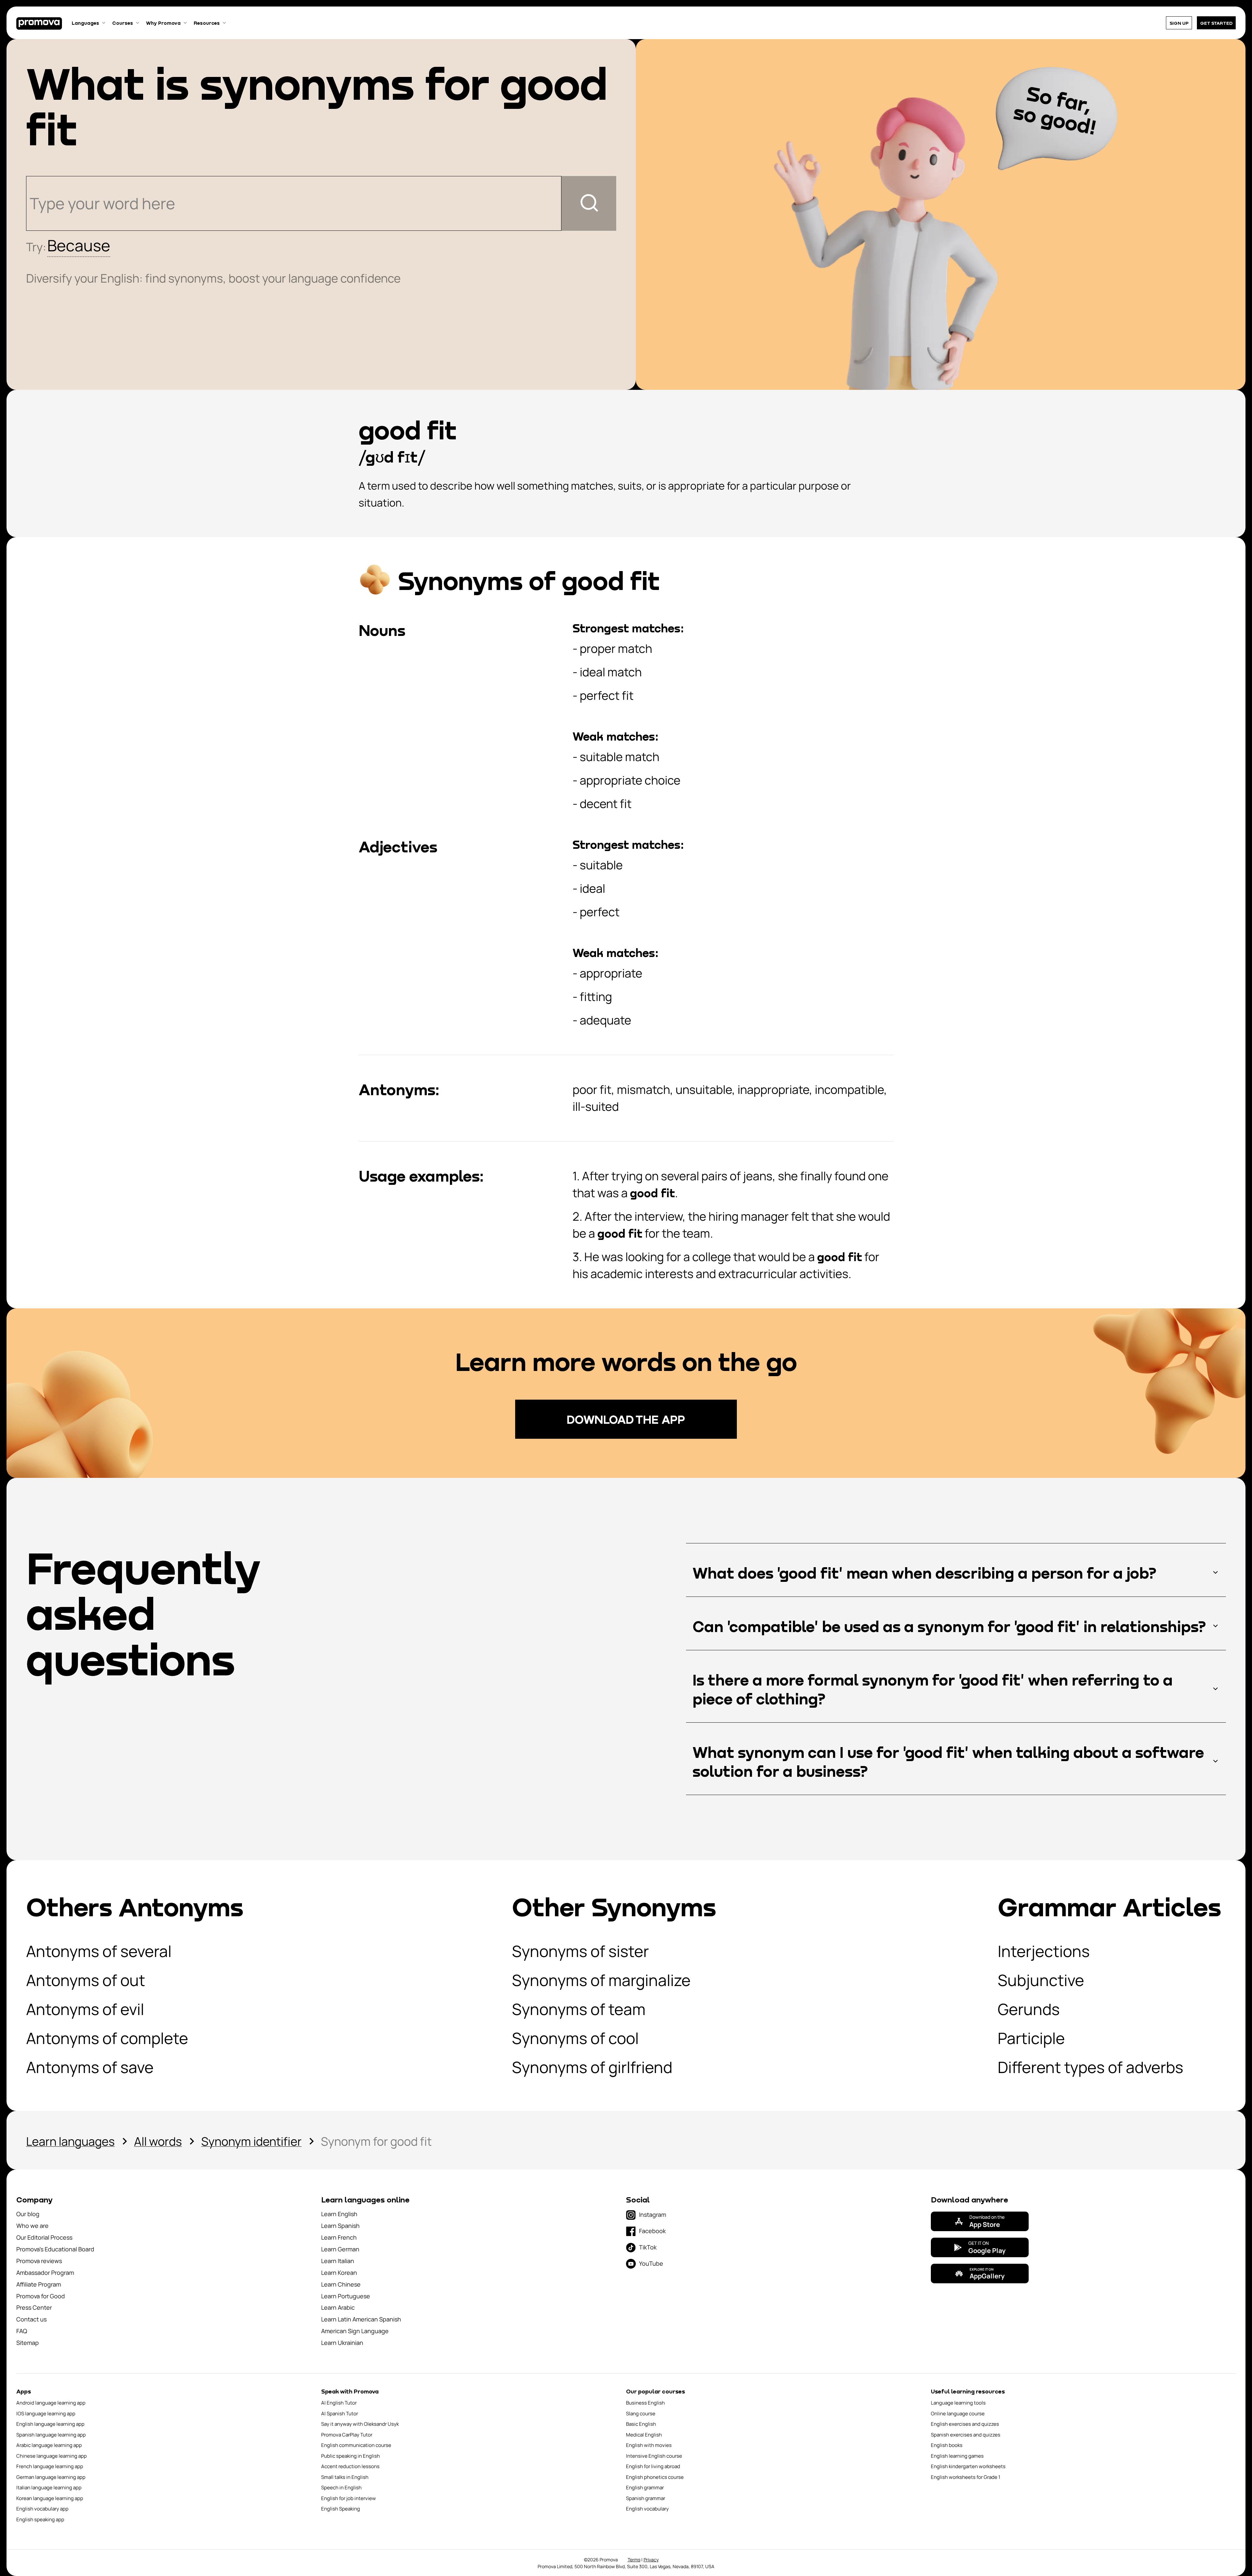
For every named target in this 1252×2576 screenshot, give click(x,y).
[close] (795, 1059)
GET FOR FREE (562, 1472)
